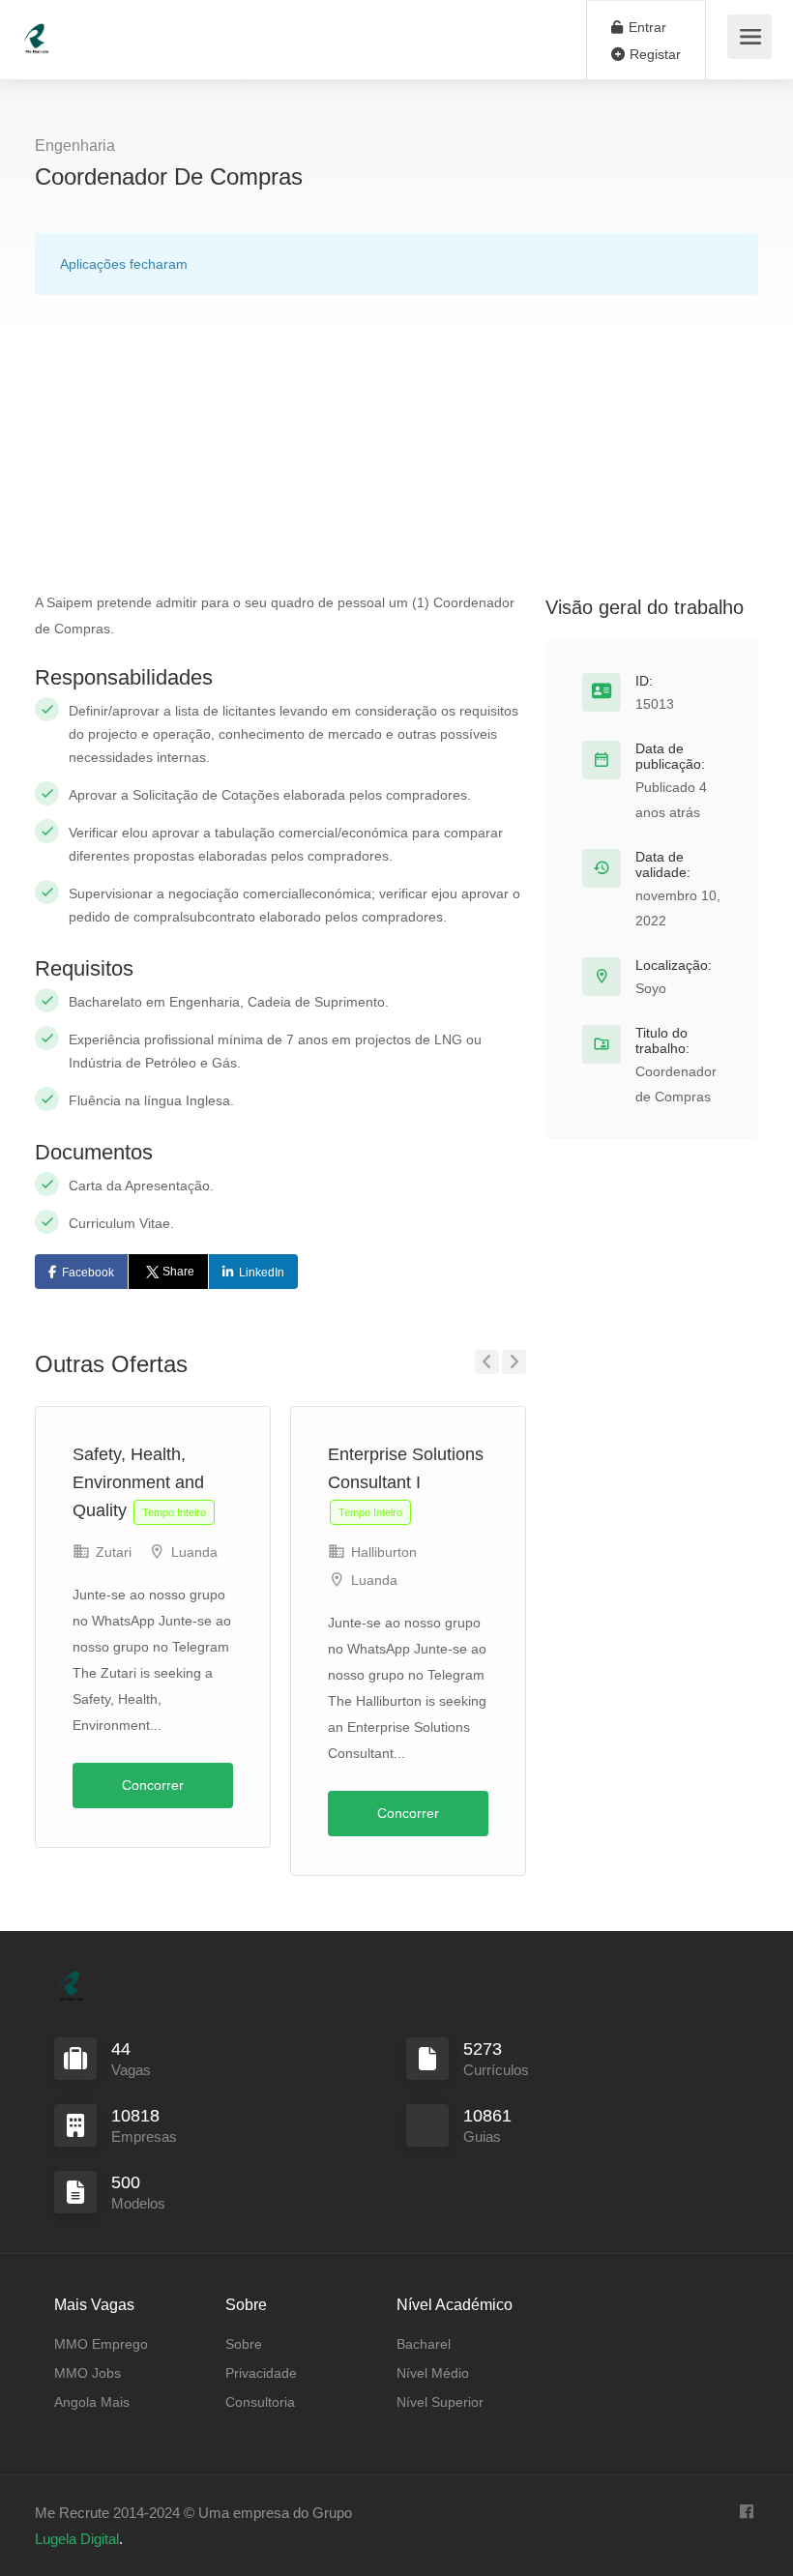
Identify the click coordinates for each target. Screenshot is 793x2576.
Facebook (88, 1273)
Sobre (244, 2344)
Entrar (646, 27)
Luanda (194, 1552)
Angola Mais (92, 2402)
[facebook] (746, 2513)
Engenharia (75, 146)
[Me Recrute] (37, 29)
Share (178, 1272)
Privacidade (261, 2373)
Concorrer (153, 1785)
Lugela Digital (77, 2539)
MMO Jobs (88, 2373)
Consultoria (260, 2402)
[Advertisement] (396, 445)
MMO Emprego (101, 2344)
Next (514, 1362)
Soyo (651, 988)
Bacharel (424, 2344)
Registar (653, 54)
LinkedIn (262, 1273)
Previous (487, 1362)
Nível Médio (433, 2373)
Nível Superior (440, 2402)
